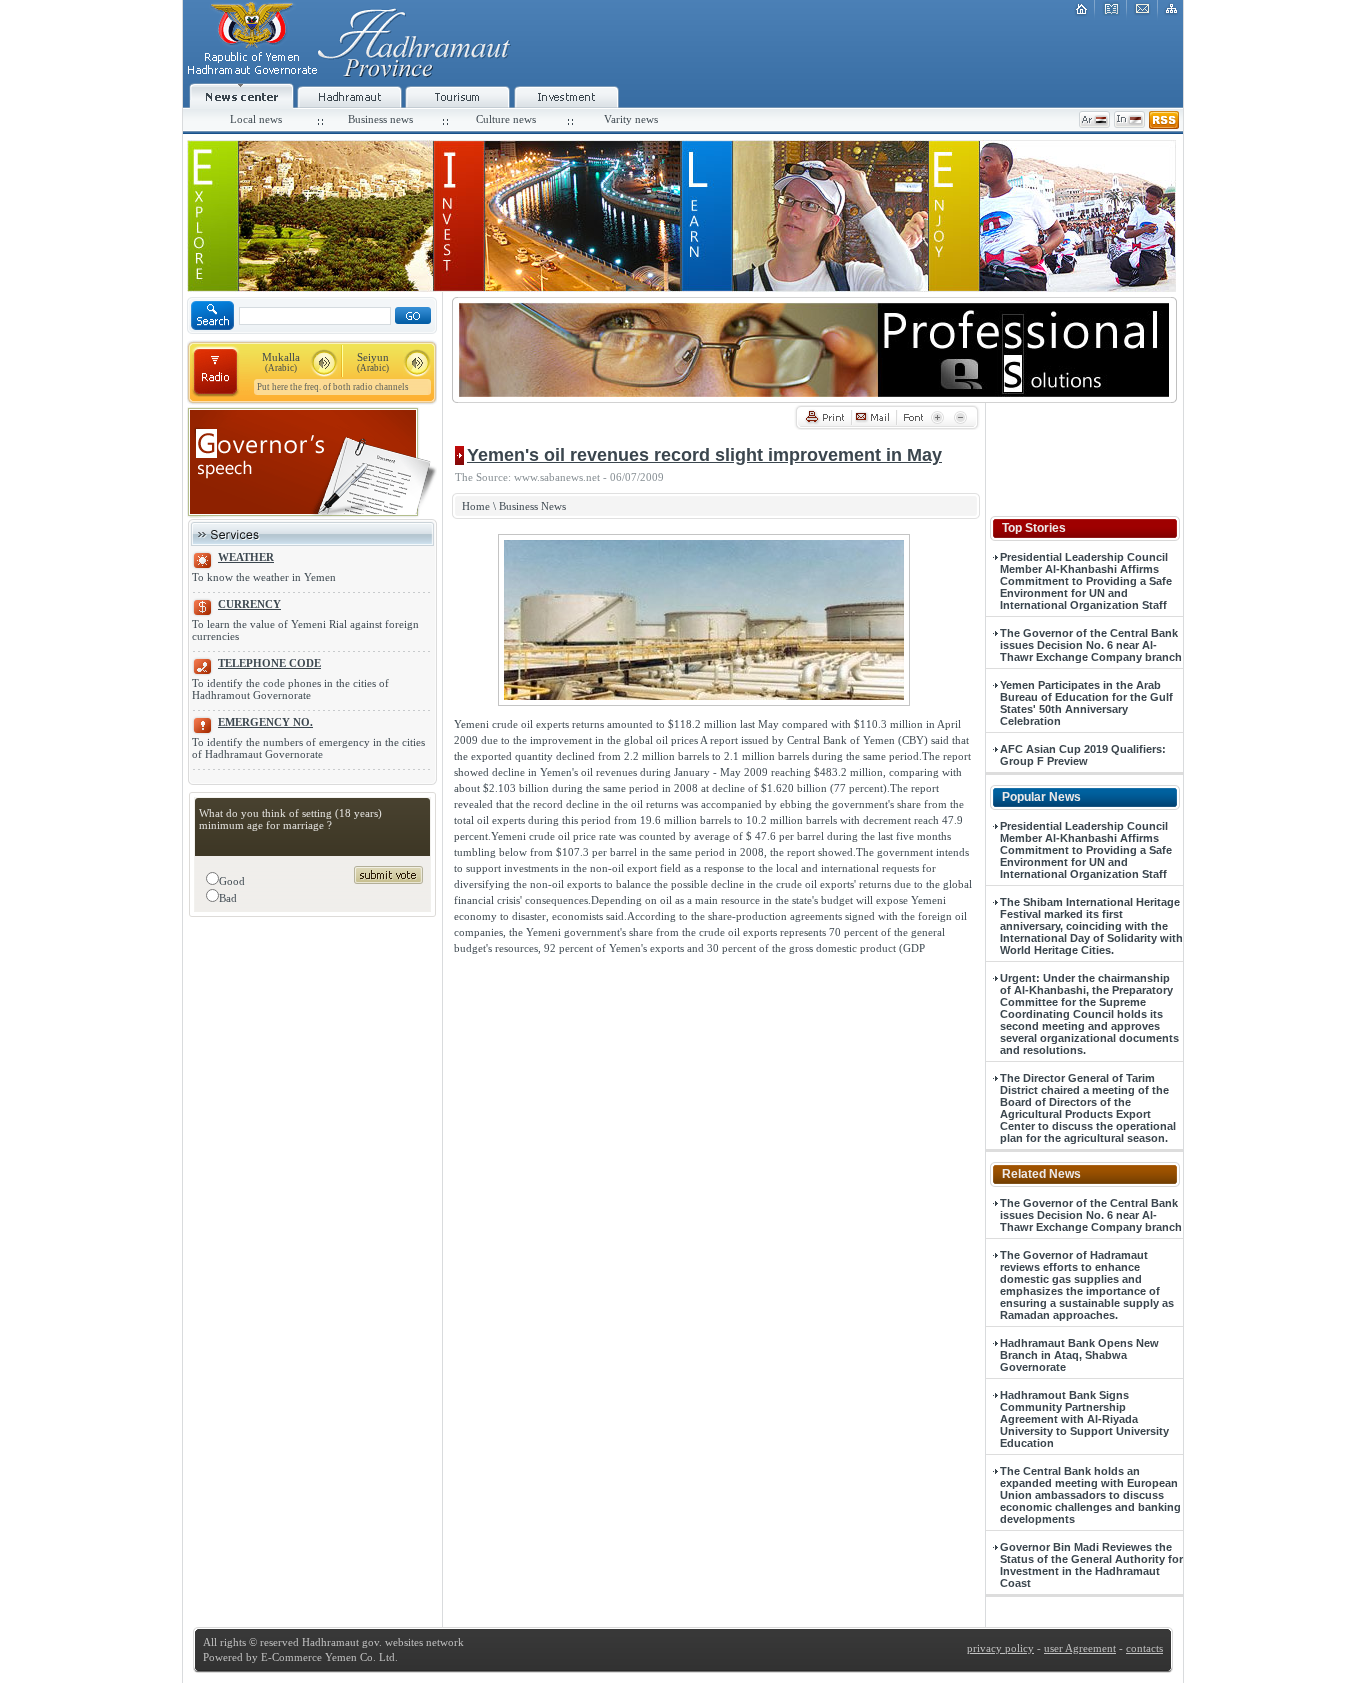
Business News (532, 506)
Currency (249, 604)
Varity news (631, 119)
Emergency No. (265, 722)
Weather (246, 557)
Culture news (506, 119)
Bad (228, 898)
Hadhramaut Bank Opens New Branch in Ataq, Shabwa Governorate (1079, 1355)
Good (232, 881)
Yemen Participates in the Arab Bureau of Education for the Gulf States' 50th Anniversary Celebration (1086, 703)
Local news (256, 119)
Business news (380, 119)
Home (476, 506)
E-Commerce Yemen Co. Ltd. (328, 1657)
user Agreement (1080, 1648)
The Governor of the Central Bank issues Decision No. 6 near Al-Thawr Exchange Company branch (1091, 645)
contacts (1144, 1648)
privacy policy (1000, 1648)
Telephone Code (269, 663)
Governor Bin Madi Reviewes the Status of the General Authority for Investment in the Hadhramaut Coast (1091, 1565)
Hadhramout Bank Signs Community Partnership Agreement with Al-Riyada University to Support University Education (1084, 1419)
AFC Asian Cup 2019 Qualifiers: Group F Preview (1083, 755)
